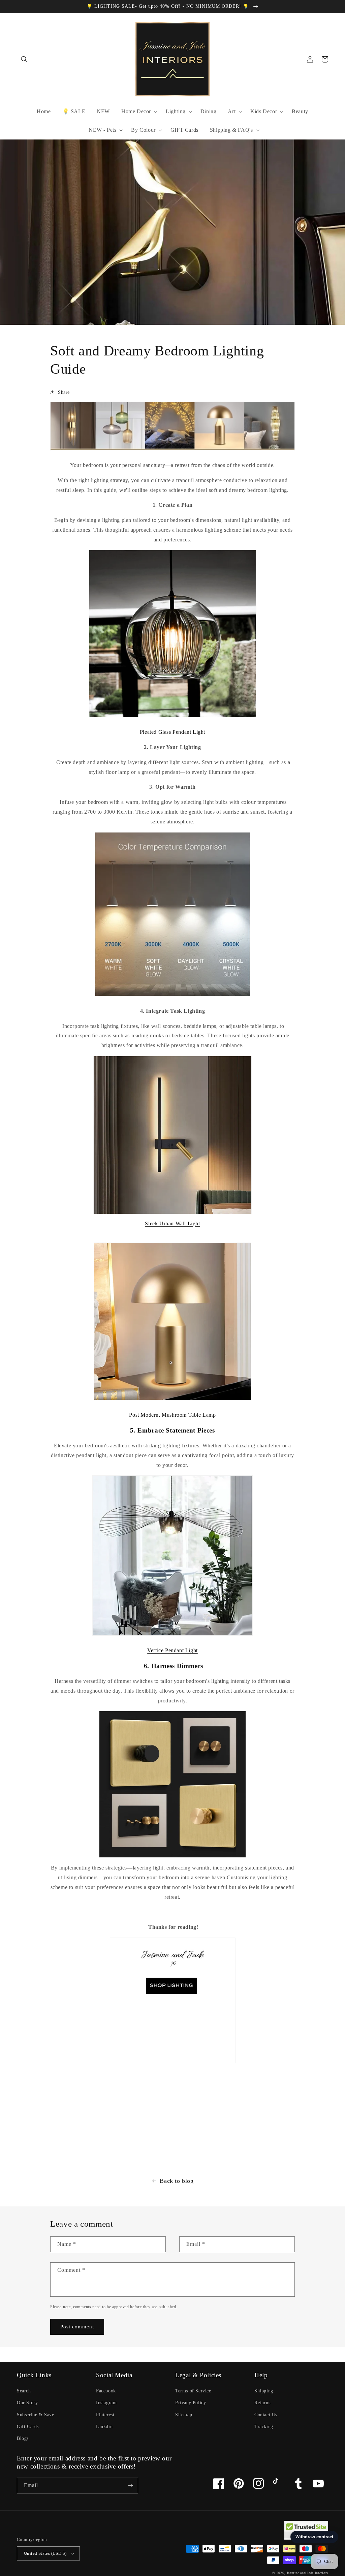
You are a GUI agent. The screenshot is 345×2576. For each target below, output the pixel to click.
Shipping (264, 2391)
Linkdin (104, 2427)
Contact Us (266, 2415)
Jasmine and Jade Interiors (307, 2573)
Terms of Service (193, 2391)
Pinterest (105, 2415)
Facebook (106, 2391)
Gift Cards (28, 2427)
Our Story (27, 2403)
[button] (24, 59)
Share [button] (64, 392)
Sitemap (184, 2415)
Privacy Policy (191, 2403)
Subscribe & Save (36, 2415)
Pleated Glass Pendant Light (172, 732)
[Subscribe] (130, 2486)
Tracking (264, 2427)
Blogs (23, 2438)
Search (24, 2391)
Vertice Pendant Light (172, 1650)
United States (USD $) (45, 2553)
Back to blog (177, 2181)
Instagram (106, 2403)
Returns (262, 2403)
